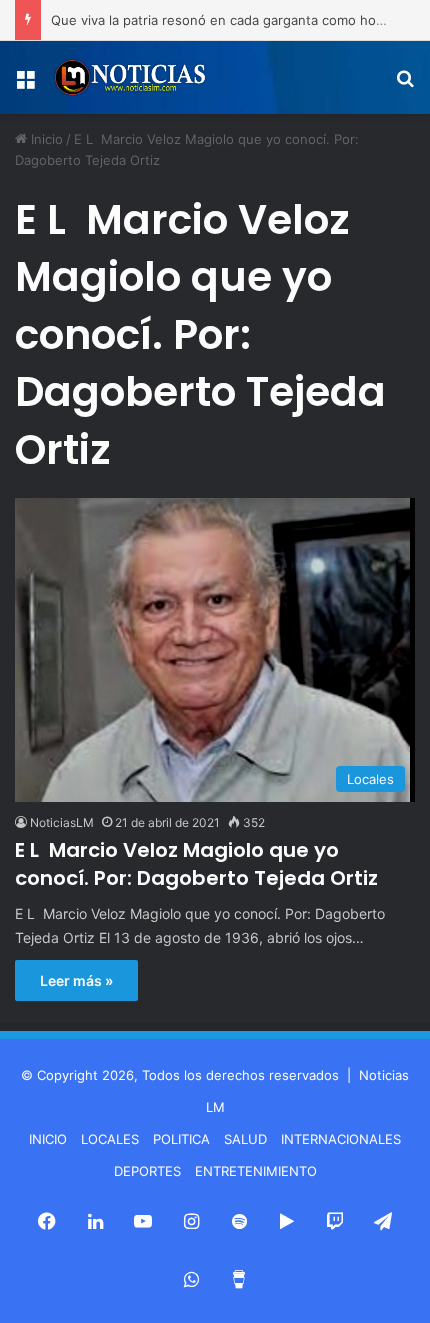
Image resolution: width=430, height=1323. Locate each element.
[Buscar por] (405, 85)
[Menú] (25, 85)
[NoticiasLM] (130, 77)
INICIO (48, 1139)
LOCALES (110, 1139)
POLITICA (181, 1139)
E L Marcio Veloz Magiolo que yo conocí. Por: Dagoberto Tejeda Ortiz (196, 864)
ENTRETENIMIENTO (256, 1171)
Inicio (45, 139)
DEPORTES (147, 1171)
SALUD (245, 1139)
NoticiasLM (62, 822)
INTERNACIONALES (341, 1139)
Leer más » (76, 980)
